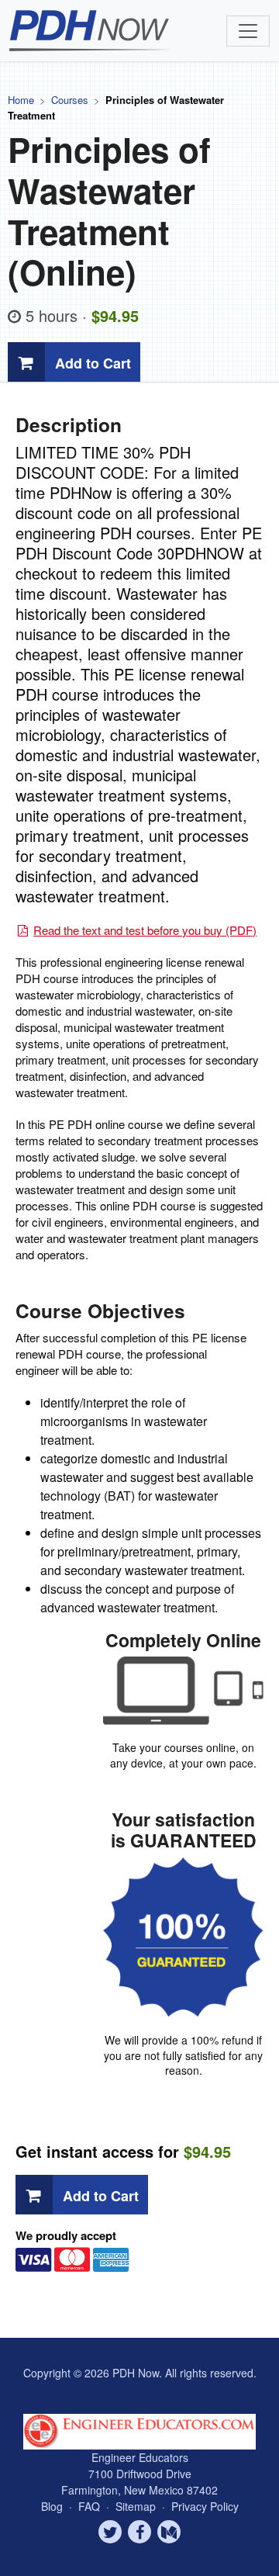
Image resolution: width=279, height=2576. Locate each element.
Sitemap (137, 2506)
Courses (70, 100)
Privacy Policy (205, 2506)
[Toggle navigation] (248, 31)
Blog (52, 2506)
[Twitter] (110, 2532)
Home (21, 100)
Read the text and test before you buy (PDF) (145, 930)
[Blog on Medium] (169, 2532)
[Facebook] (139, 2532)
